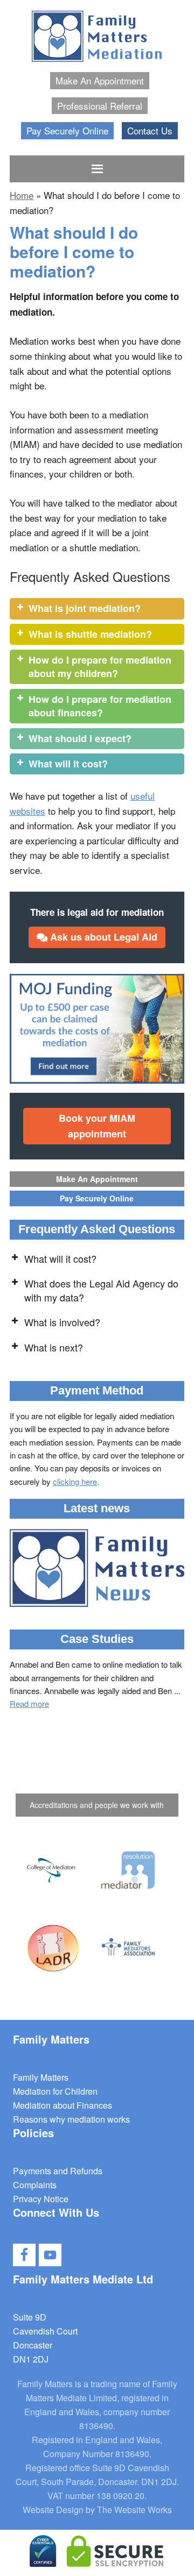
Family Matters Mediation (97, 38)
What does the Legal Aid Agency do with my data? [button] (101, 1290)
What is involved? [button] (62, 1322)
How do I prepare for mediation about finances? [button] (100, 706)
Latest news (97, 1508)
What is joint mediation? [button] (85, 608)
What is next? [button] (54, 1347)
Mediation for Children (55, 2091)
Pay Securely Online (97, 1198)
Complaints (35, 2185)
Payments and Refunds (58, 2171)
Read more (29, 1703)
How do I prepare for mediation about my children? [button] (100, 667)
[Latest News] (97, 1570)
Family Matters (41, 2077)
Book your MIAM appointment (97, 1126)
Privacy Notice (41, 2199)
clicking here (75, 1481)
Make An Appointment (97, 1179)
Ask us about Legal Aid (102, 937)
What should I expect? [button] (80, 738)
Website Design (53, 2510)
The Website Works (134, 2510)
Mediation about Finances (63, 2105)
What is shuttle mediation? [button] (90, 634)
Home (22, 195)
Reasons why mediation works (71, 2119)
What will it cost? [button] (68, 764)
